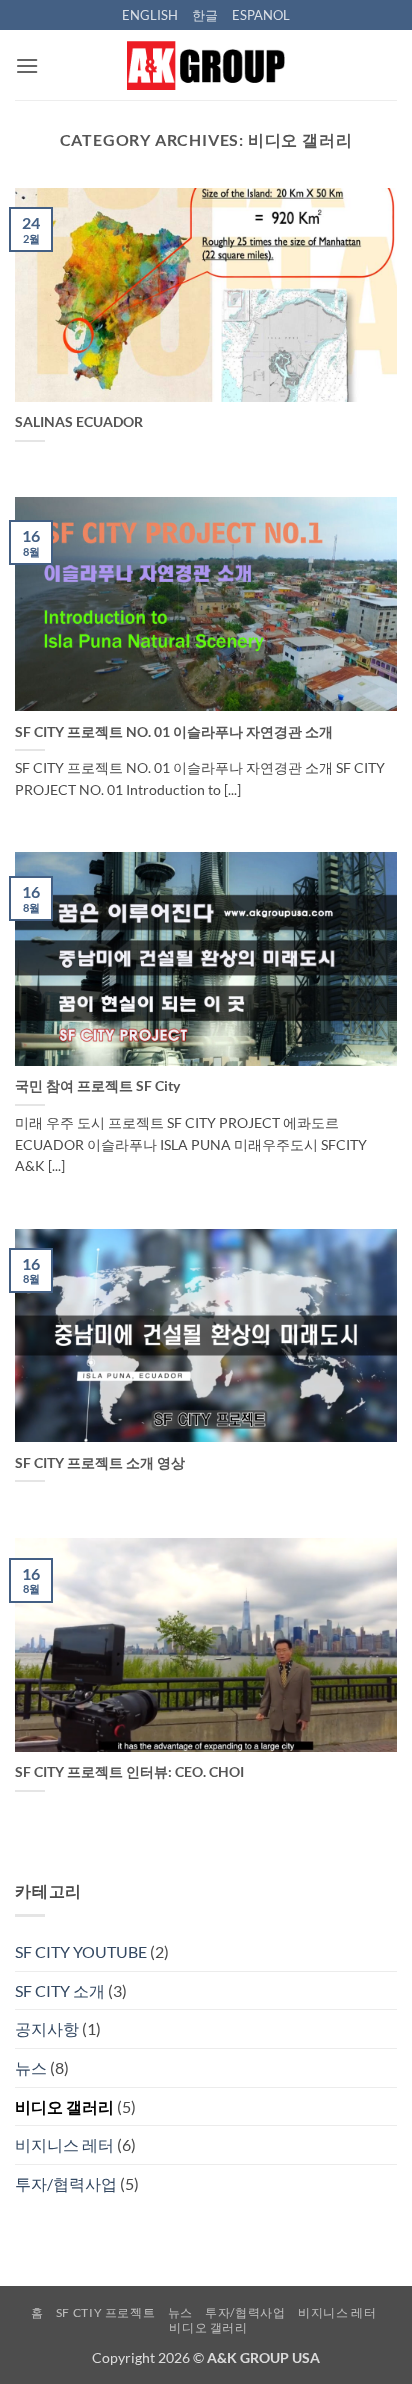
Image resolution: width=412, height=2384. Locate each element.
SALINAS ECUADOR (79, 422)
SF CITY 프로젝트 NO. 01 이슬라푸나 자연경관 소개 (174, 732)
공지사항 (47, 2028)
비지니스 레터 (64, 2144)
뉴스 (31, 2067)
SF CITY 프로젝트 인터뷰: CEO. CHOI (129, 1772)
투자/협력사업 (66, 2183)
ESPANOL (261, 15)
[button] (27, 65)
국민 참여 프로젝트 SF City (97, 1086)
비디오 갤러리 (64, 2106)
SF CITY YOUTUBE (81, 1951)
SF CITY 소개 (60, 1990)
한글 (205, 15)
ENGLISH (150, 15)
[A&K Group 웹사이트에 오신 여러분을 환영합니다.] (206, 65)
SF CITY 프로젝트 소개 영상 (100, 1463)
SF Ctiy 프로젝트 (105, 2312)
